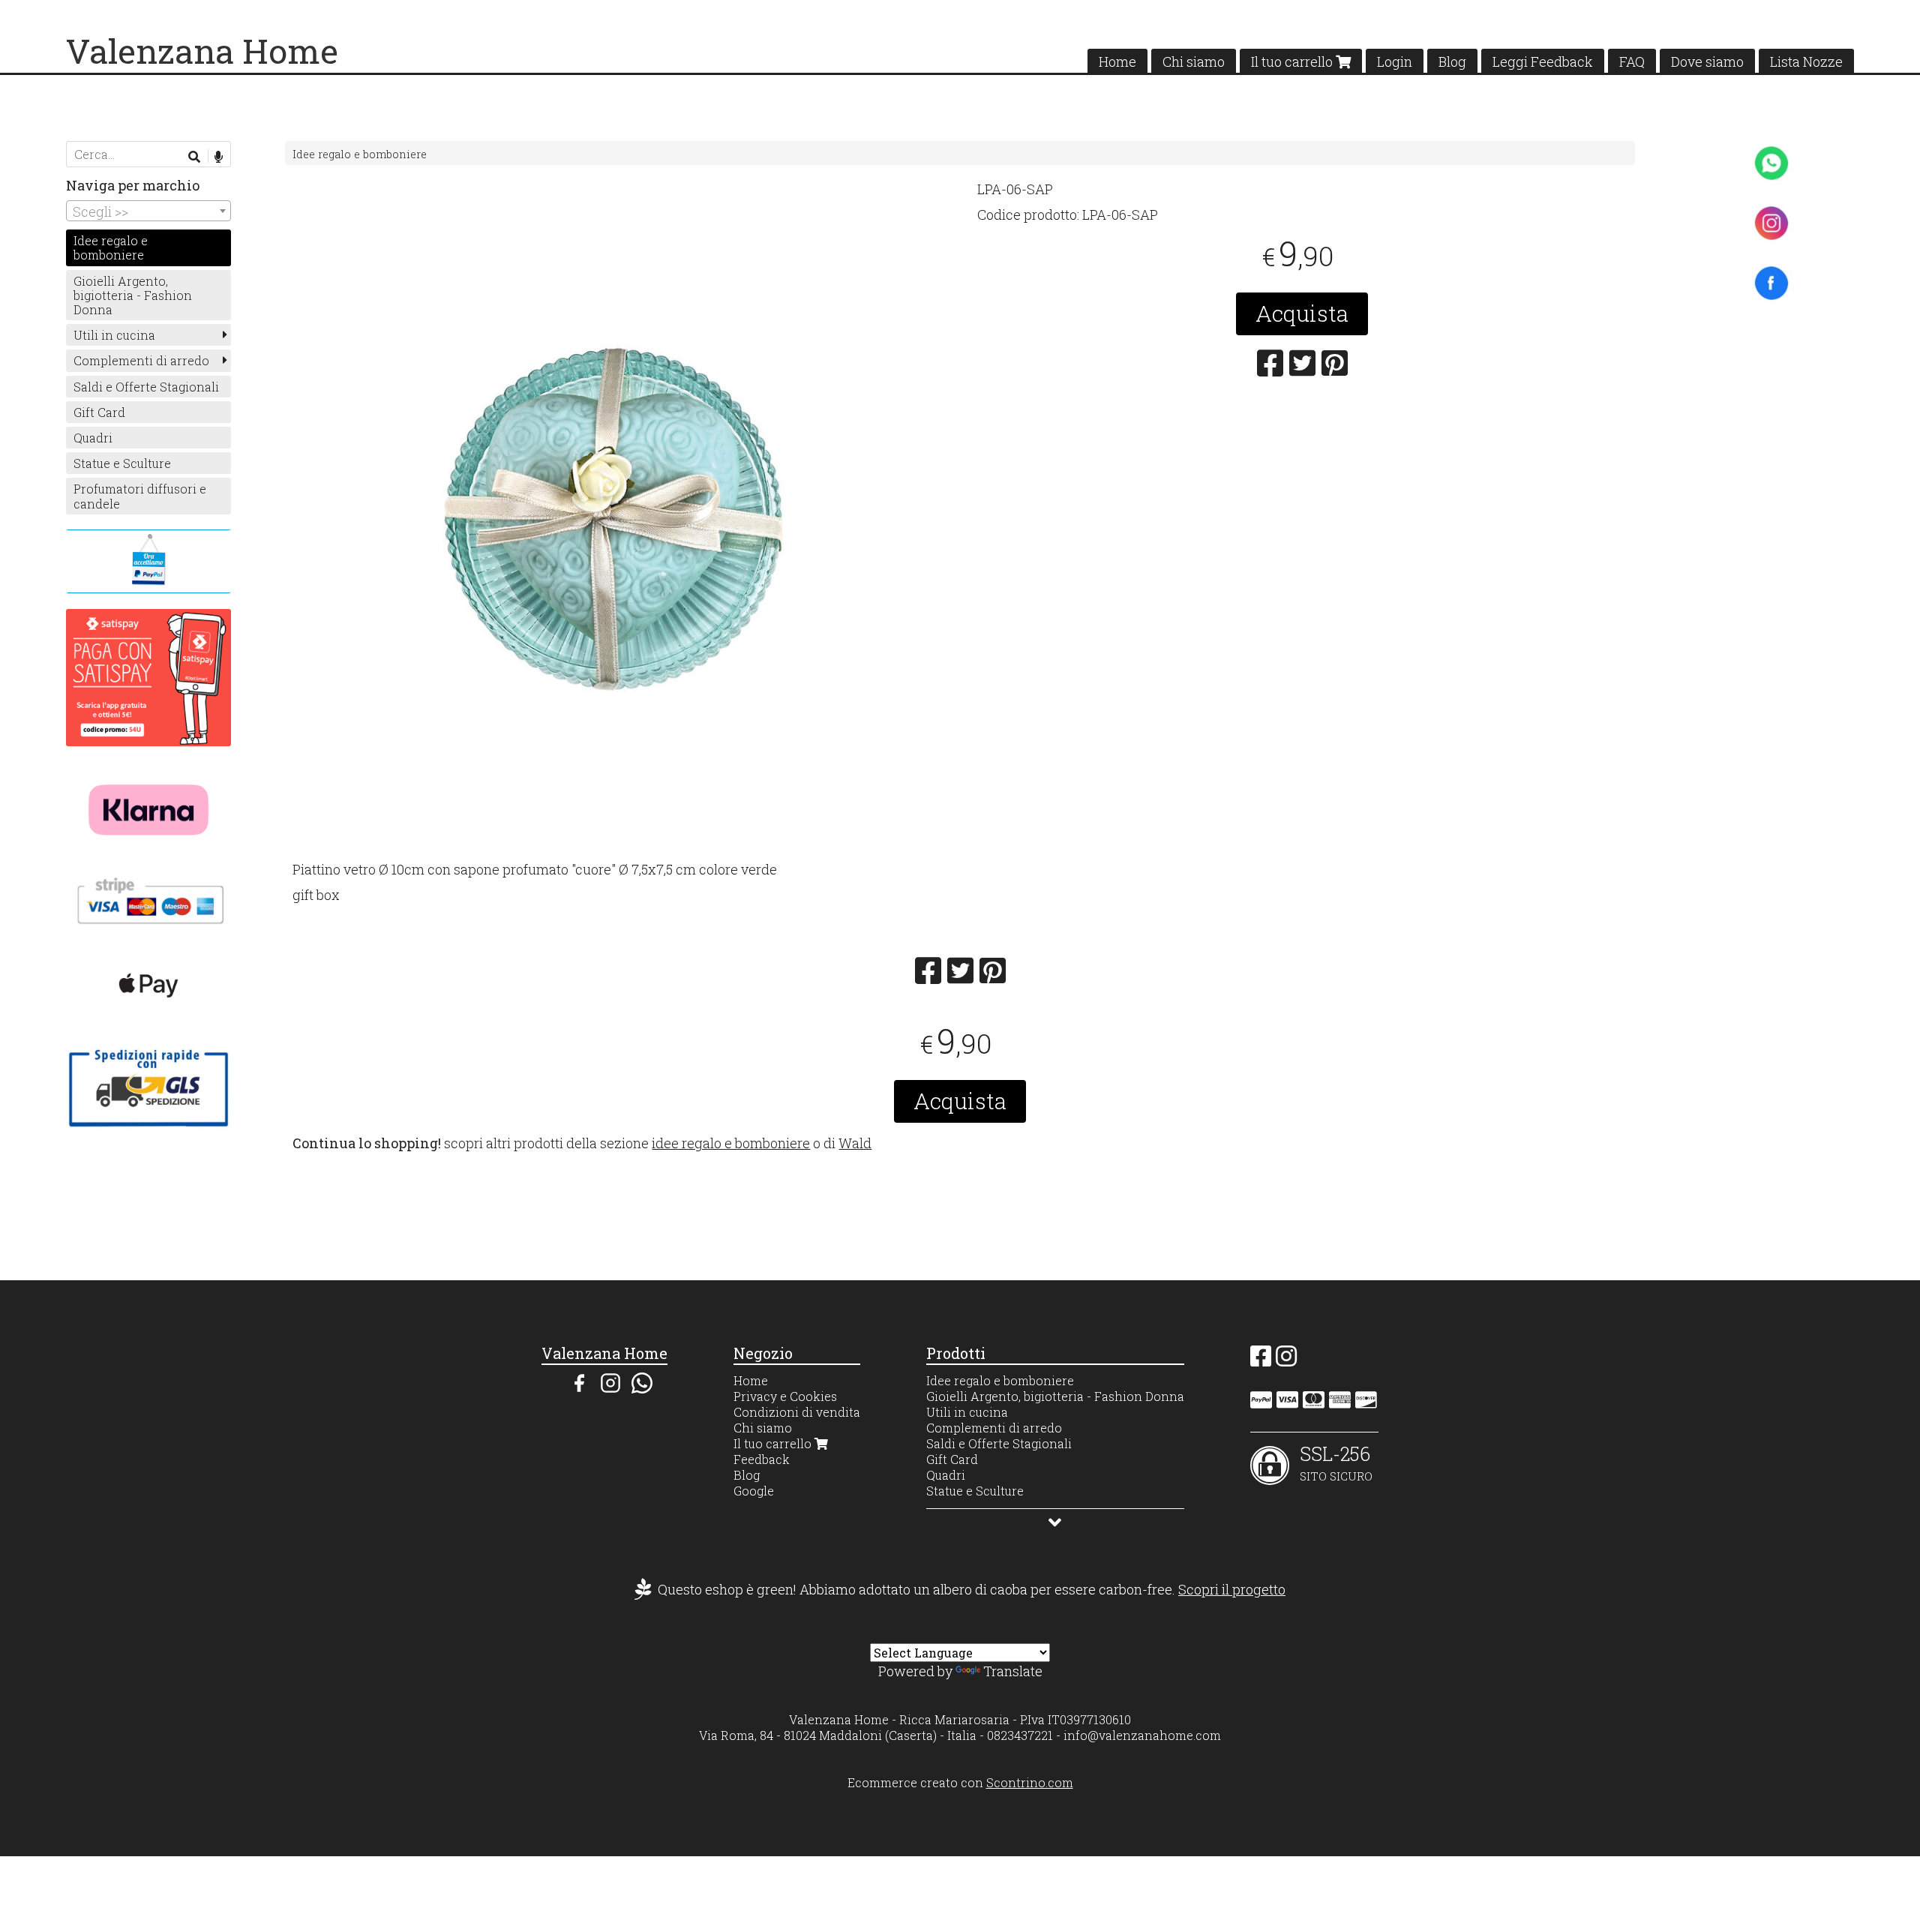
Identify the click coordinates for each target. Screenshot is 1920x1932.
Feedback (762, 1459)
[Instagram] (1286, 1360)
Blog (1452, 61)
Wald (855, 1143)
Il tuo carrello (1293, 61)
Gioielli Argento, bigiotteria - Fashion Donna (133, 295)
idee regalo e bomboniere (731, 1143)
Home (1117, 61)
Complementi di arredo (141, 360)
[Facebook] (1261, 1360)
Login (1395, 61)
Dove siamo (1707, 61)
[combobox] (148, 211)
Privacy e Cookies (785, 1396)
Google (754, 1491)
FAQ (1632, 61)
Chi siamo (1194, 61)
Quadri (93, 438)
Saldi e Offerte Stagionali (146, 387)
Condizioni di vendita (797, 1412)
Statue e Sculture (122, 463)
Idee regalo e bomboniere (360, 154)
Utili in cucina (114, 335)
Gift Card (99, 412)
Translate (1013, 1671)
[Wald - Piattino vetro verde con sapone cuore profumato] (618, 520)
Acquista (1302, 313)
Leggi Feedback (1543, 61)
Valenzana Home (202, 51)
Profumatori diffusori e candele (140, 496)
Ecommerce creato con (960, 1782)
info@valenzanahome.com (1142, 1735)
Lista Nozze (1806, 61)
